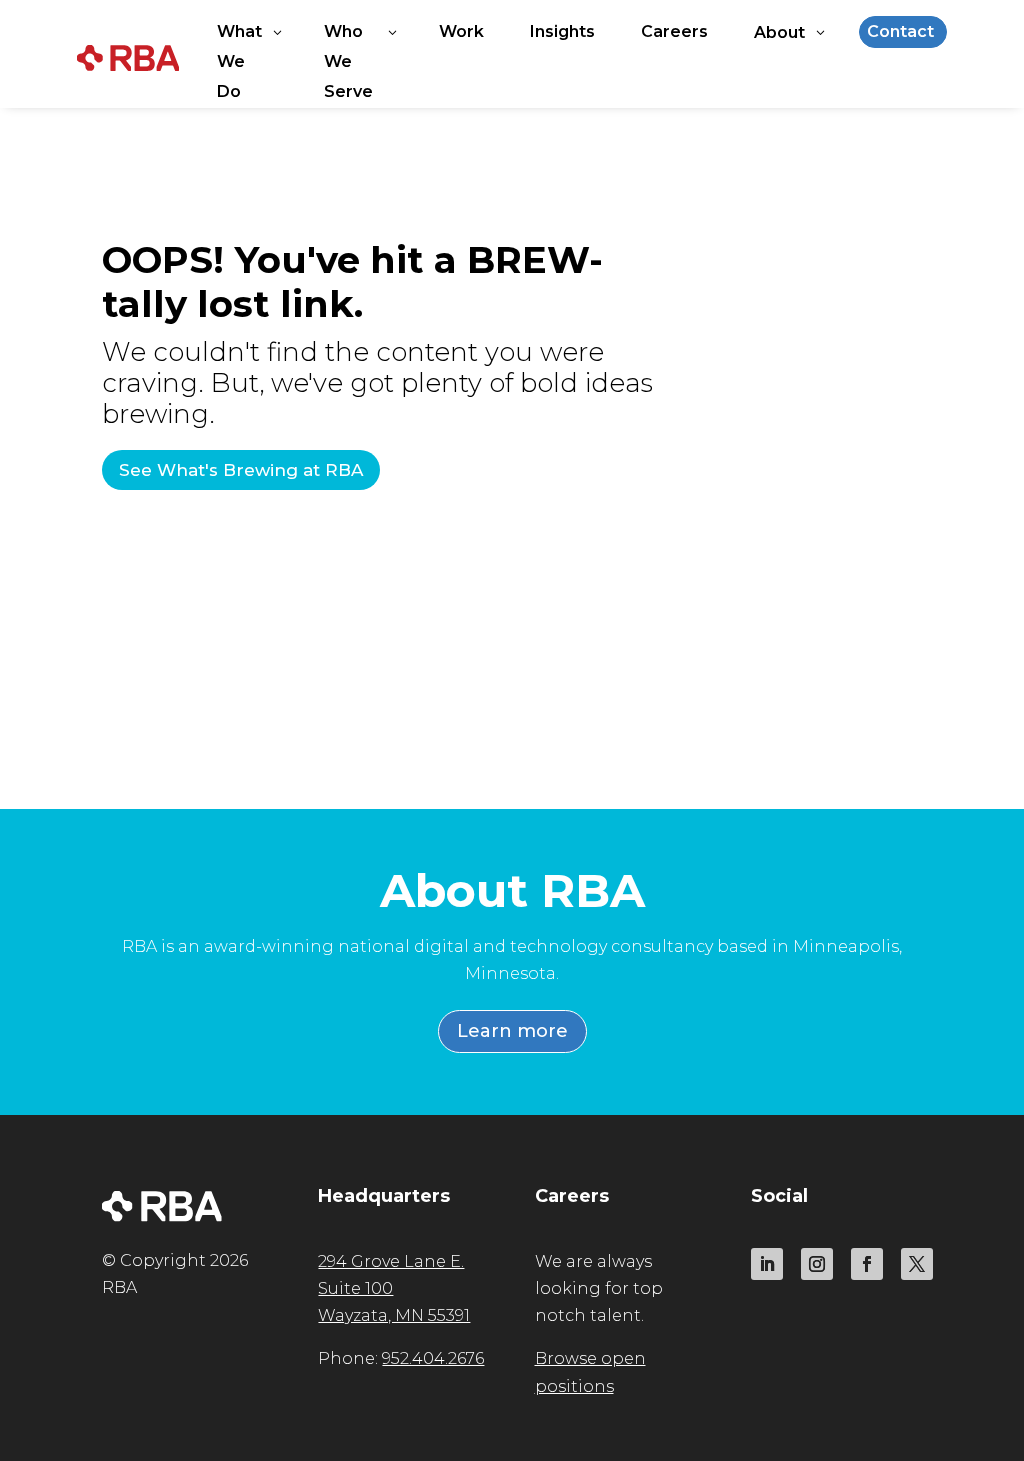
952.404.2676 (433, 1358)
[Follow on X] (917, 1264)
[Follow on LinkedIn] (767, 1264)
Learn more (512, 1031)
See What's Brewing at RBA (241, 470)
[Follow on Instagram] (817, 1264)
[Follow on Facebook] (867, 1264)
